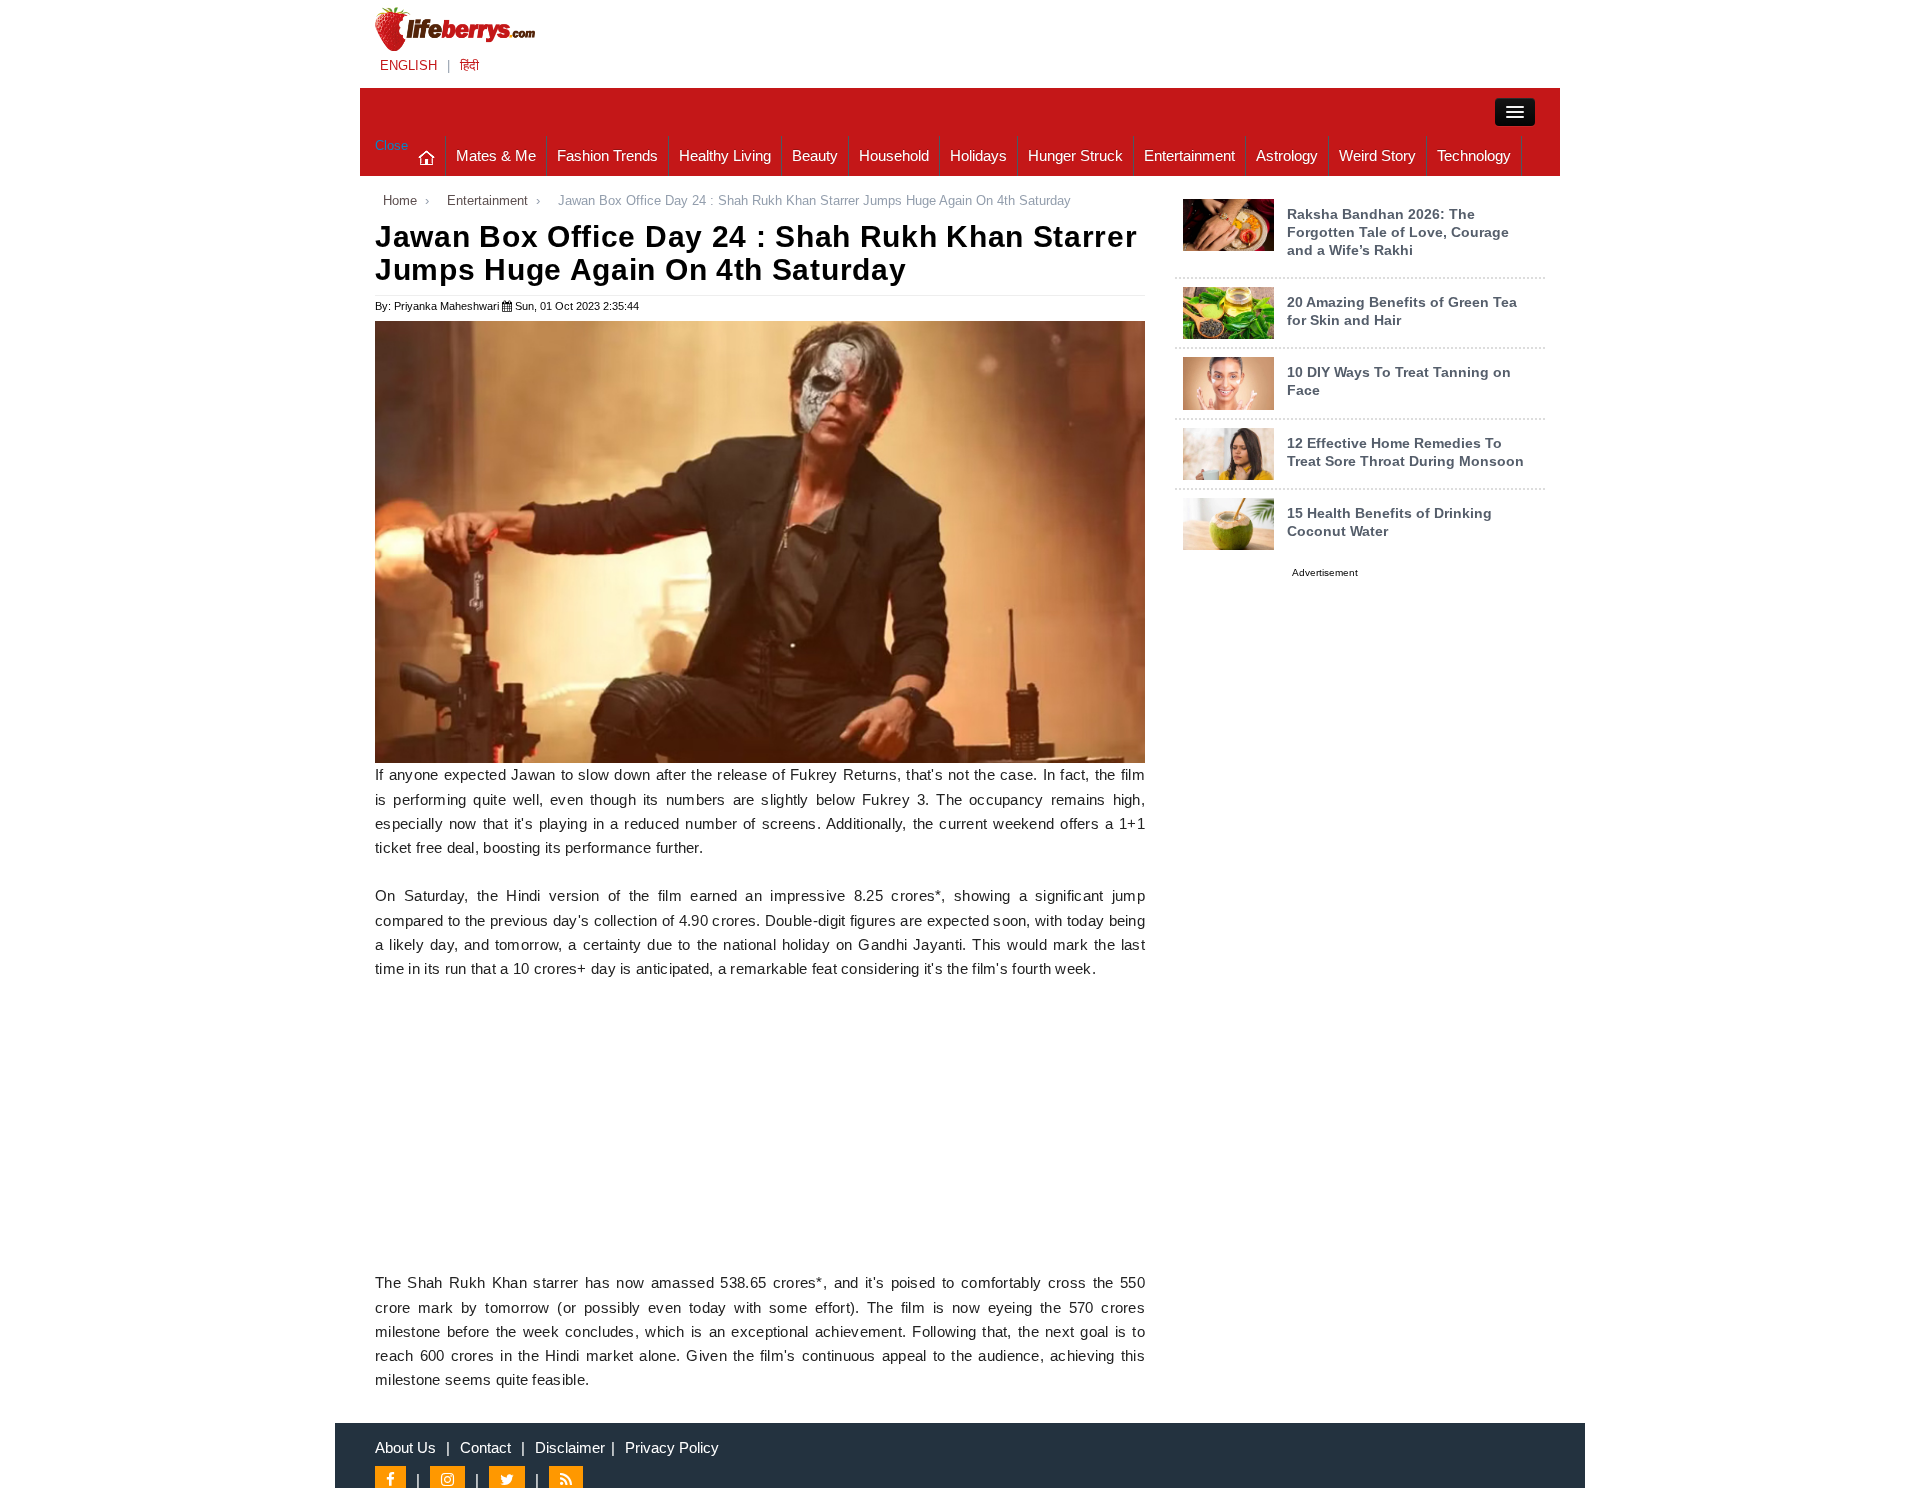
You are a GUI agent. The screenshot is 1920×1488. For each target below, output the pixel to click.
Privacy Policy (672, 1447)
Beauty (815, 155)
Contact (485, 1447)
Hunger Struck (1075, 155)
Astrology (1287, 155)
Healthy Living (725, 155)
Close (391, 145)
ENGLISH (408, 65)
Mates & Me (496, 155)
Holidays (978, 155)
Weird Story (1377, 155)
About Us (405, 1447)
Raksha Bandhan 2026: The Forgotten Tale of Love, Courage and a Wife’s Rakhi (1398, 232)
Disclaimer (570, 1447)
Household (894, 155)
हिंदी (469, 65)
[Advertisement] (760, 1131)
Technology (1474, 155)
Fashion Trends (607, 155)
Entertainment (1189, 155)
